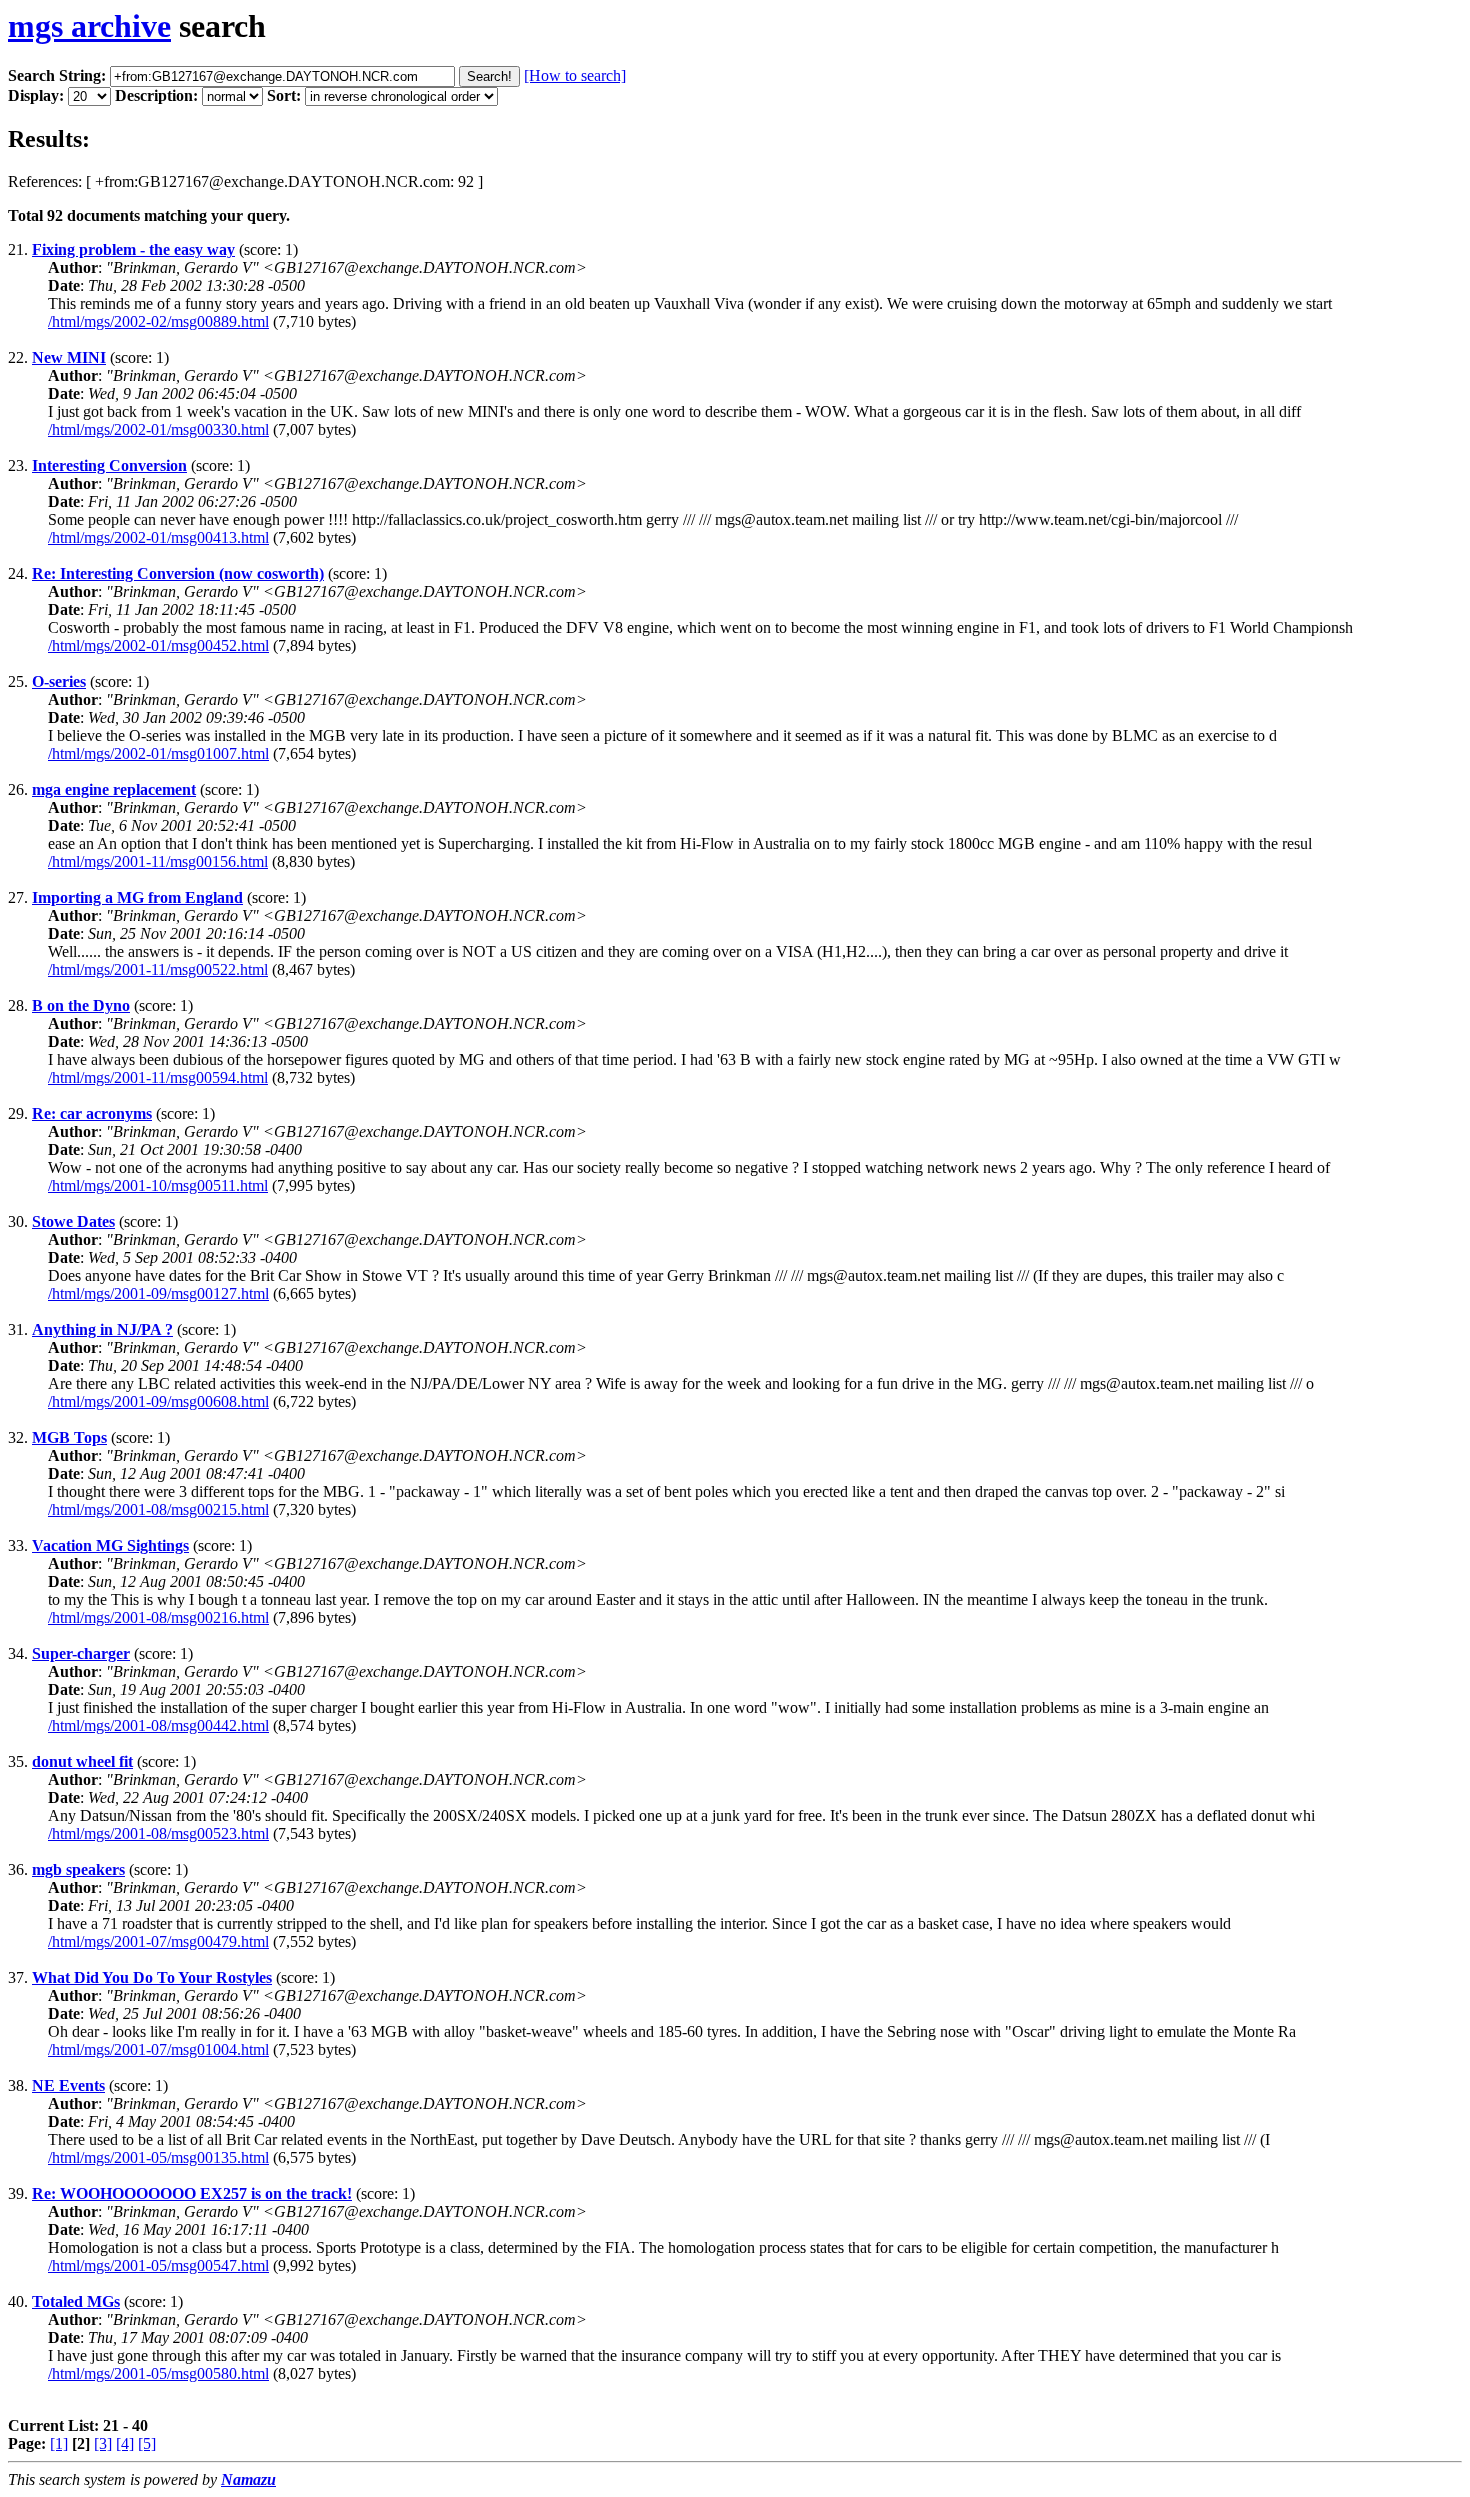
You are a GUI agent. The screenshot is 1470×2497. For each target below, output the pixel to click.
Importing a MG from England (137, 897)
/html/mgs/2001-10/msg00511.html (158, 1185)
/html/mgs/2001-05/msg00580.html (158, 2373)
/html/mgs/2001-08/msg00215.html (158, 1509)
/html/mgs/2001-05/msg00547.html (158, 2265)
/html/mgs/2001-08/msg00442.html (158, 1725)
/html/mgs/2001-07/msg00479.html (158, 1941)
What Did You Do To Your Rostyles (152, 1977)
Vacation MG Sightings (110, 1545)
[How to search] (575, 75)
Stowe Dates (73, 1221)
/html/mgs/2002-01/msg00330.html (158, 429)
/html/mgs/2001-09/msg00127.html (158, 1293)
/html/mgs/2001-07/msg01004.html (158, 2049)
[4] (125, 2443)
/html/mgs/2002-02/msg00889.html (158, 321)
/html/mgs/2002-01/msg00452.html (158, 645)
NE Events (68, 2085)
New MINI (69, 357)
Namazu (248, 2479)
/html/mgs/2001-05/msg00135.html (158, 2157)
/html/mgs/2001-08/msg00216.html (158, 1617)
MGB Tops (69, 1437)
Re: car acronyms (92, 1113)
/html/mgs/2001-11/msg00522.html (158, 969)
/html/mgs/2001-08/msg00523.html (158, 1833)
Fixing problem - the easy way (133, 249)
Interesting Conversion (109, 465)
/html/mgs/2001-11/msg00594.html (158, 1077)
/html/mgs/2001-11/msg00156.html (158, 861)
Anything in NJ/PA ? (102, 1329)
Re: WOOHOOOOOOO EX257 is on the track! (192, 2193)
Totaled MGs (76, 2301)
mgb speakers (78, 1869)
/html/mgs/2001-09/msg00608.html (158, 1401)
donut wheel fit (82, 1761)
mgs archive (89, 26)
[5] (147, 2443)
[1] (59, 2443)
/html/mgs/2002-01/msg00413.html (158, 537)
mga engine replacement (114, 789)
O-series (59, 681)
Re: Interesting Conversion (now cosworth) (178, 573)
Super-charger (81, 1653)
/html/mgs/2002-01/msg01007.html (158, 753)
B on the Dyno (81, 1005)
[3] (103, 2443)
